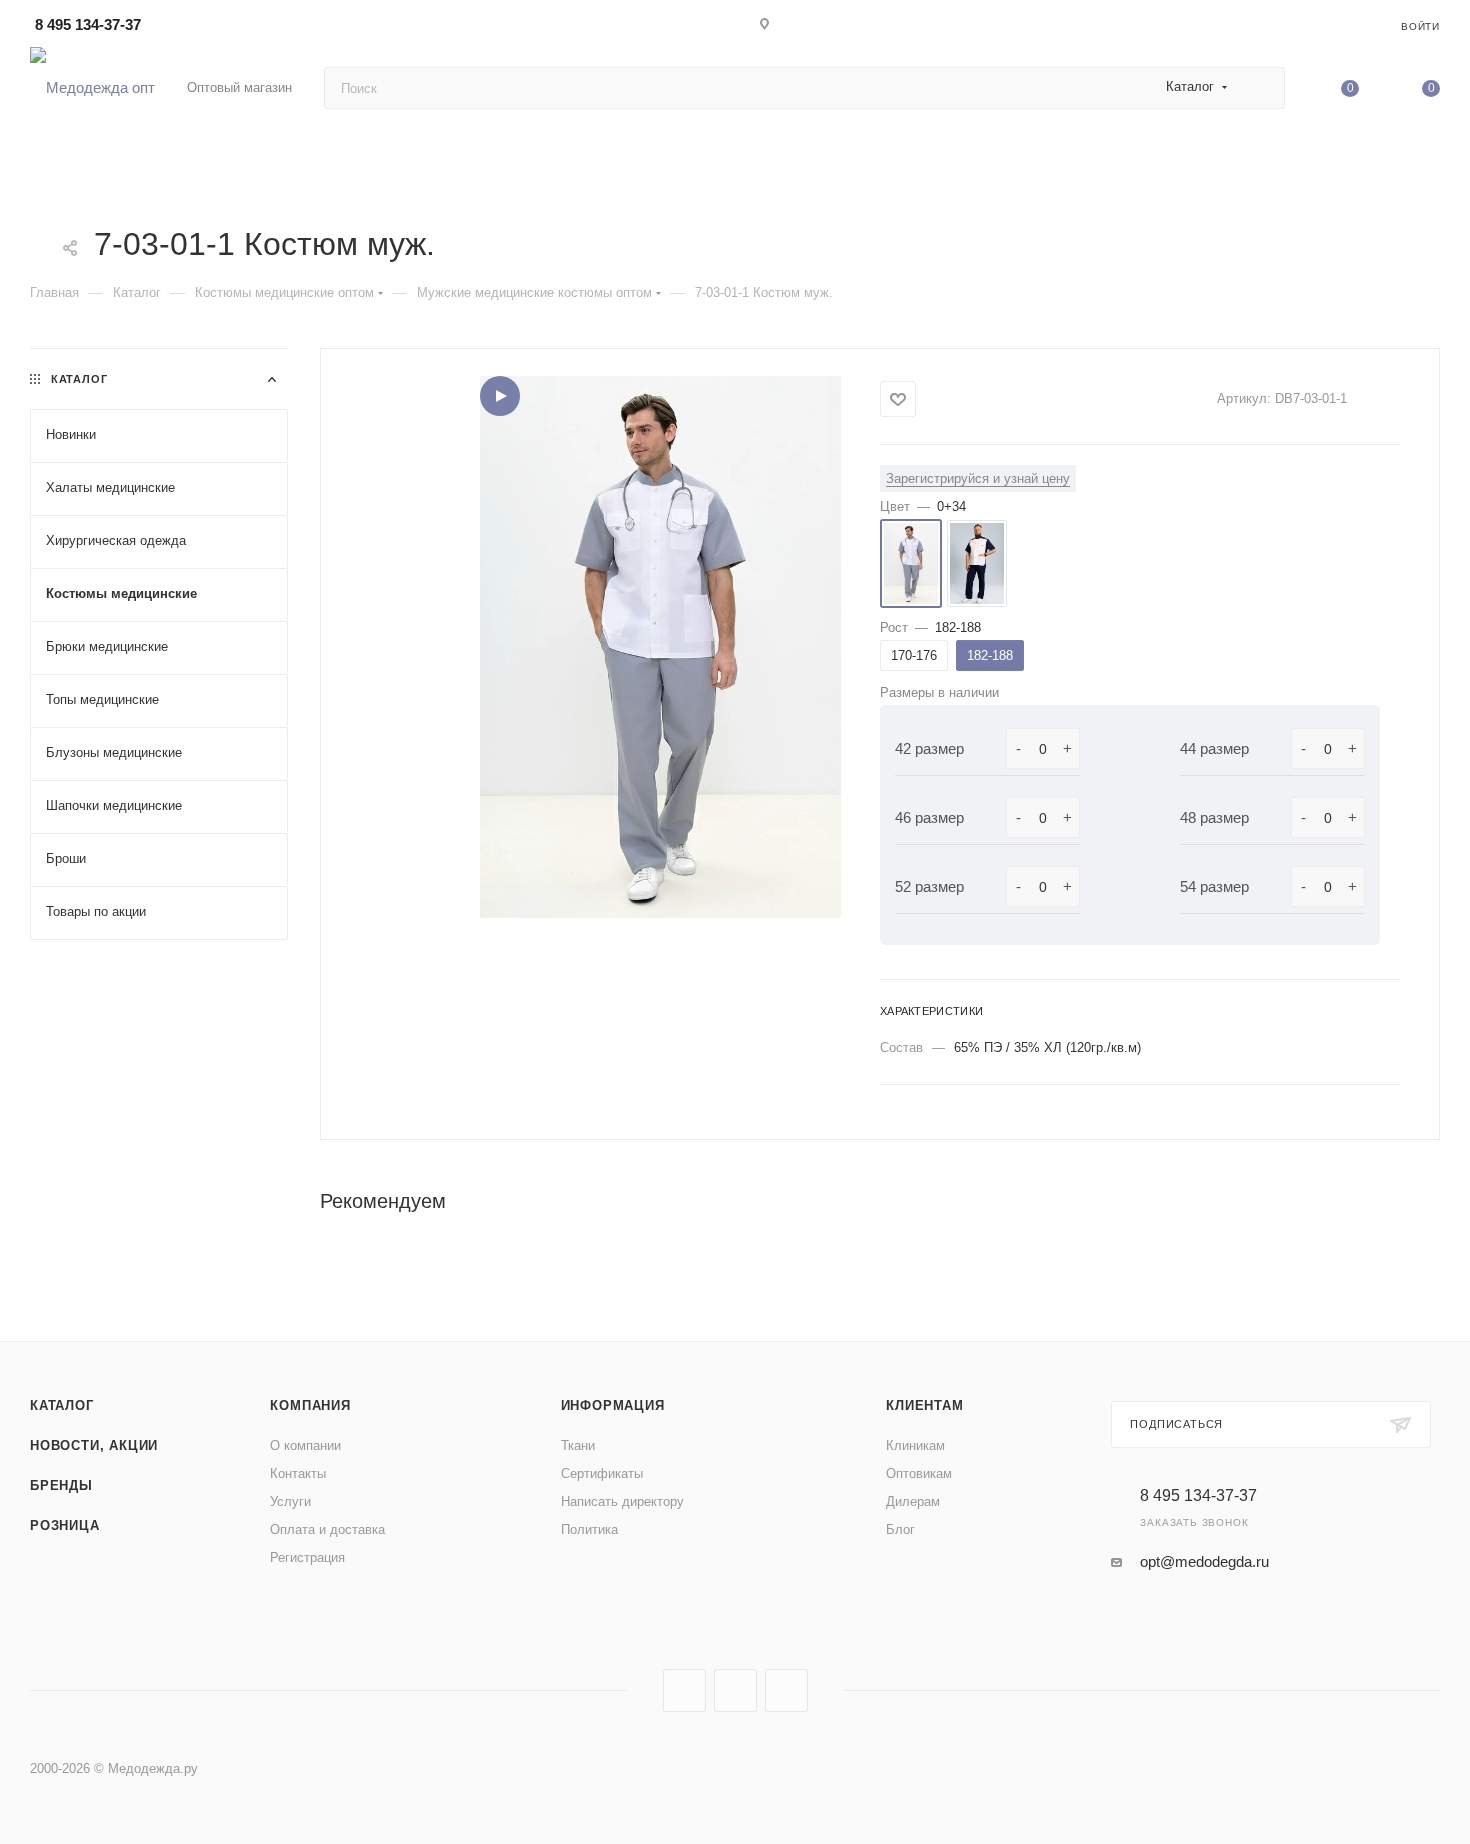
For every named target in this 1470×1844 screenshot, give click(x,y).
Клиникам (915, 1445)
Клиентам (924, 1405)
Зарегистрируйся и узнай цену (978, 478)
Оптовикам (919, 1473)
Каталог (62, 1405)
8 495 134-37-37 (88, 24)
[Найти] (1260, 88)
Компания (310, 1405)
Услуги (290, 1501)
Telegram (735, 1690)
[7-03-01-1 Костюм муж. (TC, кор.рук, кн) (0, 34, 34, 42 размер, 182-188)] (660, 647)
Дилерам (913, 1501)
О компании (305, 1445)
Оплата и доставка (327, 1529)
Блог (900, 1529)
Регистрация (307, 1557)
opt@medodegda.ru (1204, 1561)
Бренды (61, 1485)
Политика (589, 1529)
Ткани (578, 1445)
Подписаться (1176, 1424)
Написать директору (622, 1501)
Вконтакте (684, 1690)
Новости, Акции (94, 1445)
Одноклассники (786, 1690)
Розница (65, 1525)
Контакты (298, 1473)
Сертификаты (602, 1473)
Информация (613, 1405)
